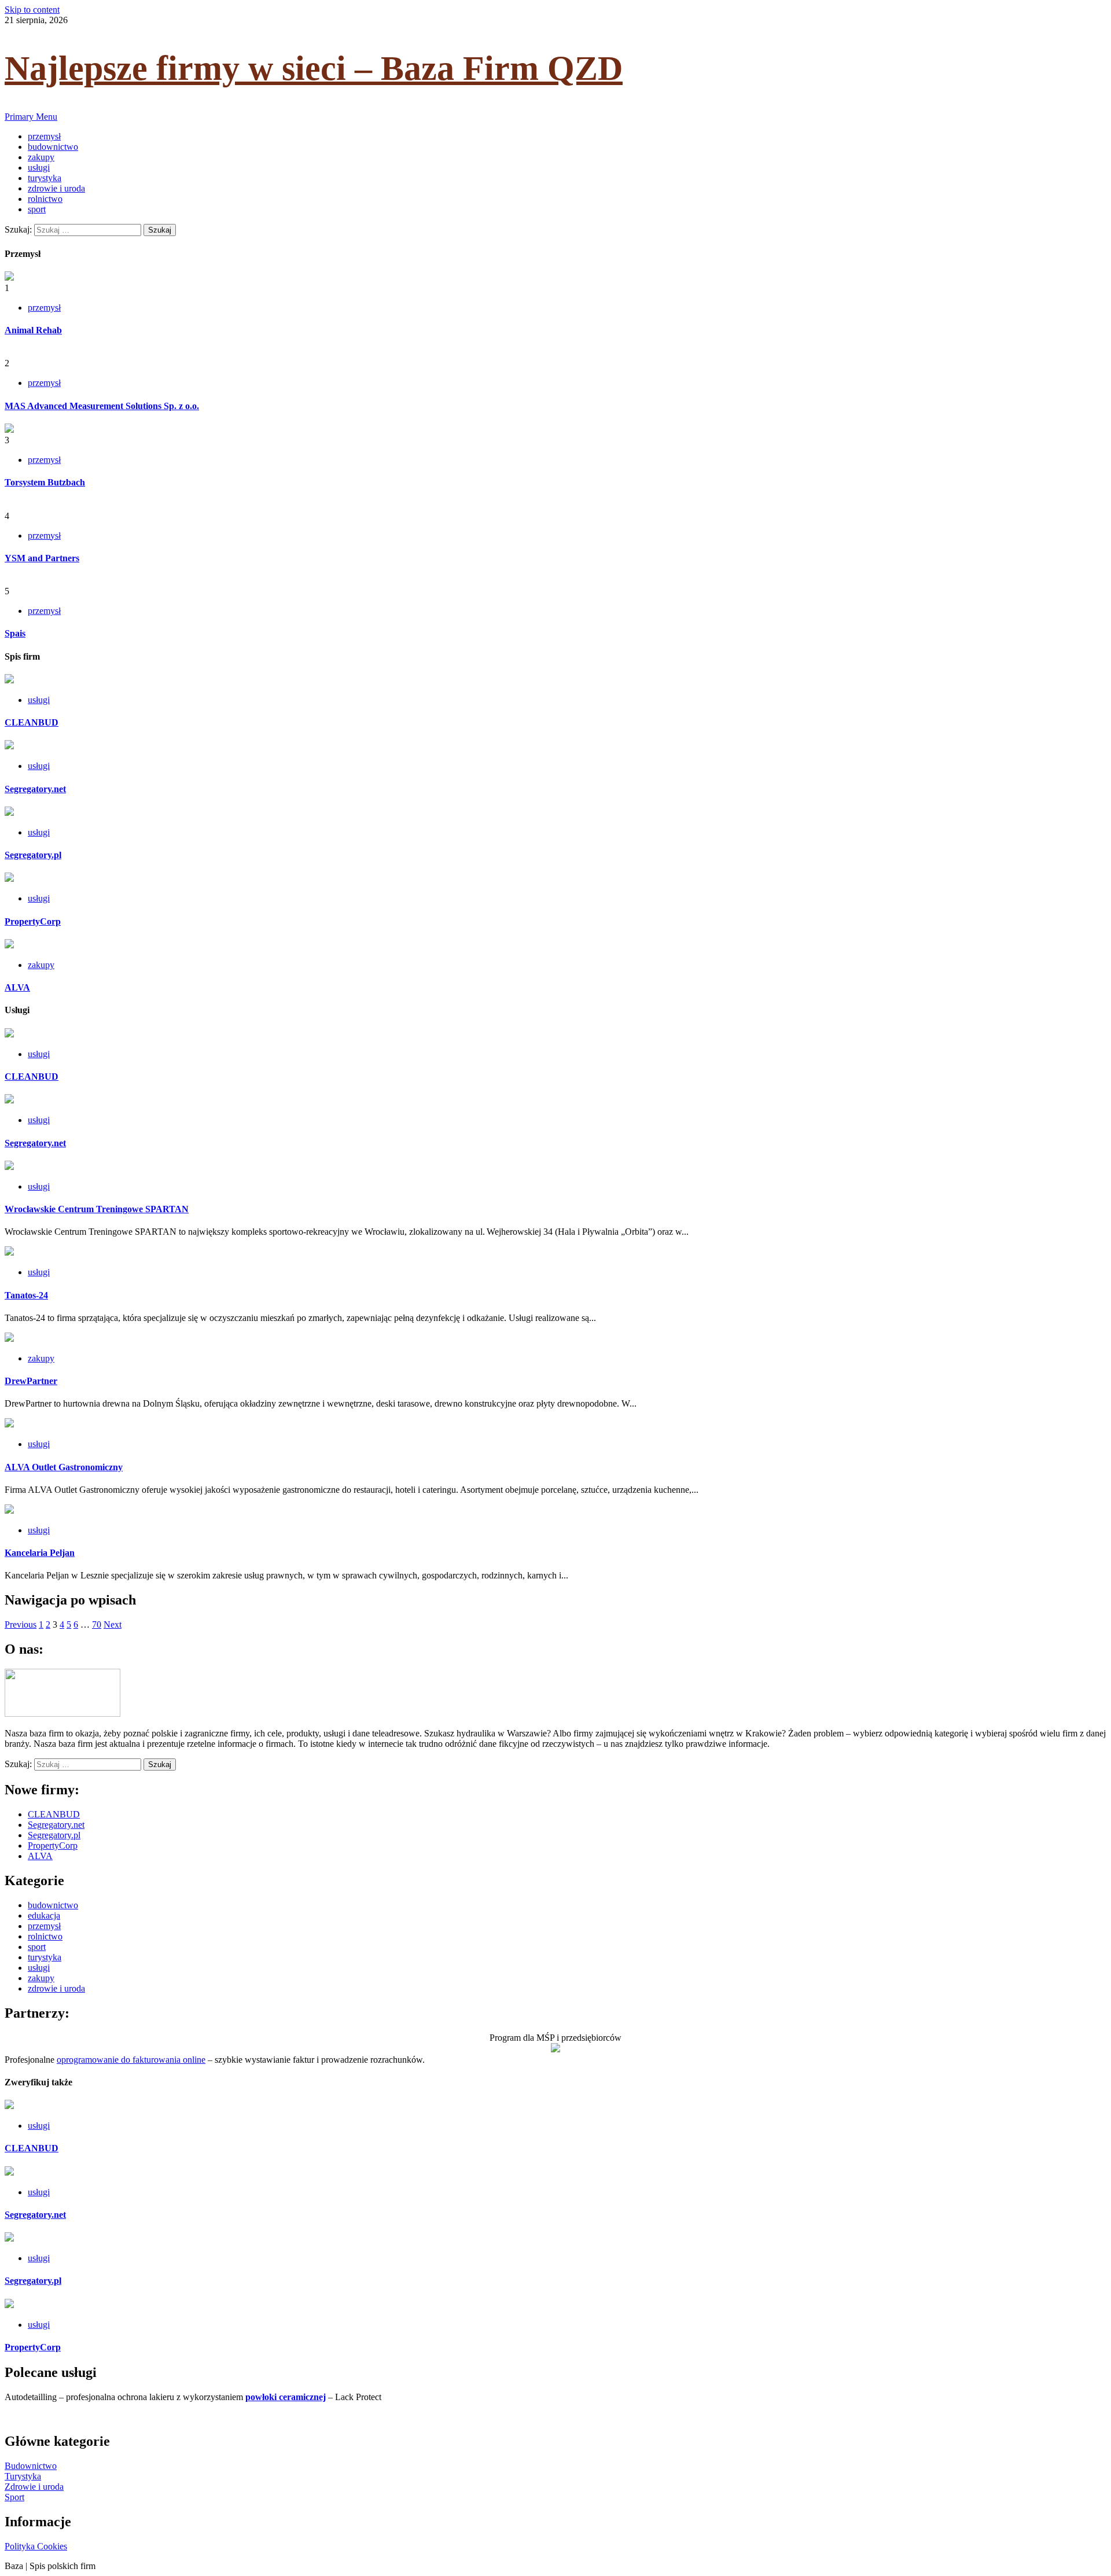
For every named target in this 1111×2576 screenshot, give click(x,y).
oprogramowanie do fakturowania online (131, 2060)
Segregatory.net (35, 789)
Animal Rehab (33, 330)
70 (97, 1624)
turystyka (45, 178)
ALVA (17, 987)
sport (37, 209)
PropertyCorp (33, 921)
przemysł (44, 136)
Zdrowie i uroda (34, 2487)
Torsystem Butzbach (45, 482)
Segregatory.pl (33, 855)
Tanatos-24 (26, 1295)
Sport (14, 2497)
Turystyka (23, 2476)
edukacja (44, 1916)
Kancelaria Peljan (40, 1553)
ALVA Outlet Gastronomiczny (64, 1467)
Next (113, 1624)
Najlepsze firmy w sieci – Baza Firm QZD (314, 68)
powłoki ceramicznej (286, 2397)
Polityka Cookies (36, 2546)
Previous (21, 1624)
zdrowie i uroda (56, 188)
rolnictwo (45, 199)
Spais (15, 633)
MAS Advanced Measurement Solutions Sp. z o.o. (102, 406)
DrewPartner (31, 1381)
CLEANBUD (32, 722)
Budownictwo (31, 2466)
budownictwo (53, 147)
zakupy (41, 157)
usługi (39, 168)
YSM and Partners (42, 558)
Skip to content (32, 10)
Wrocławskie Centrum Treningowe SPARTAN (97, 1209)
